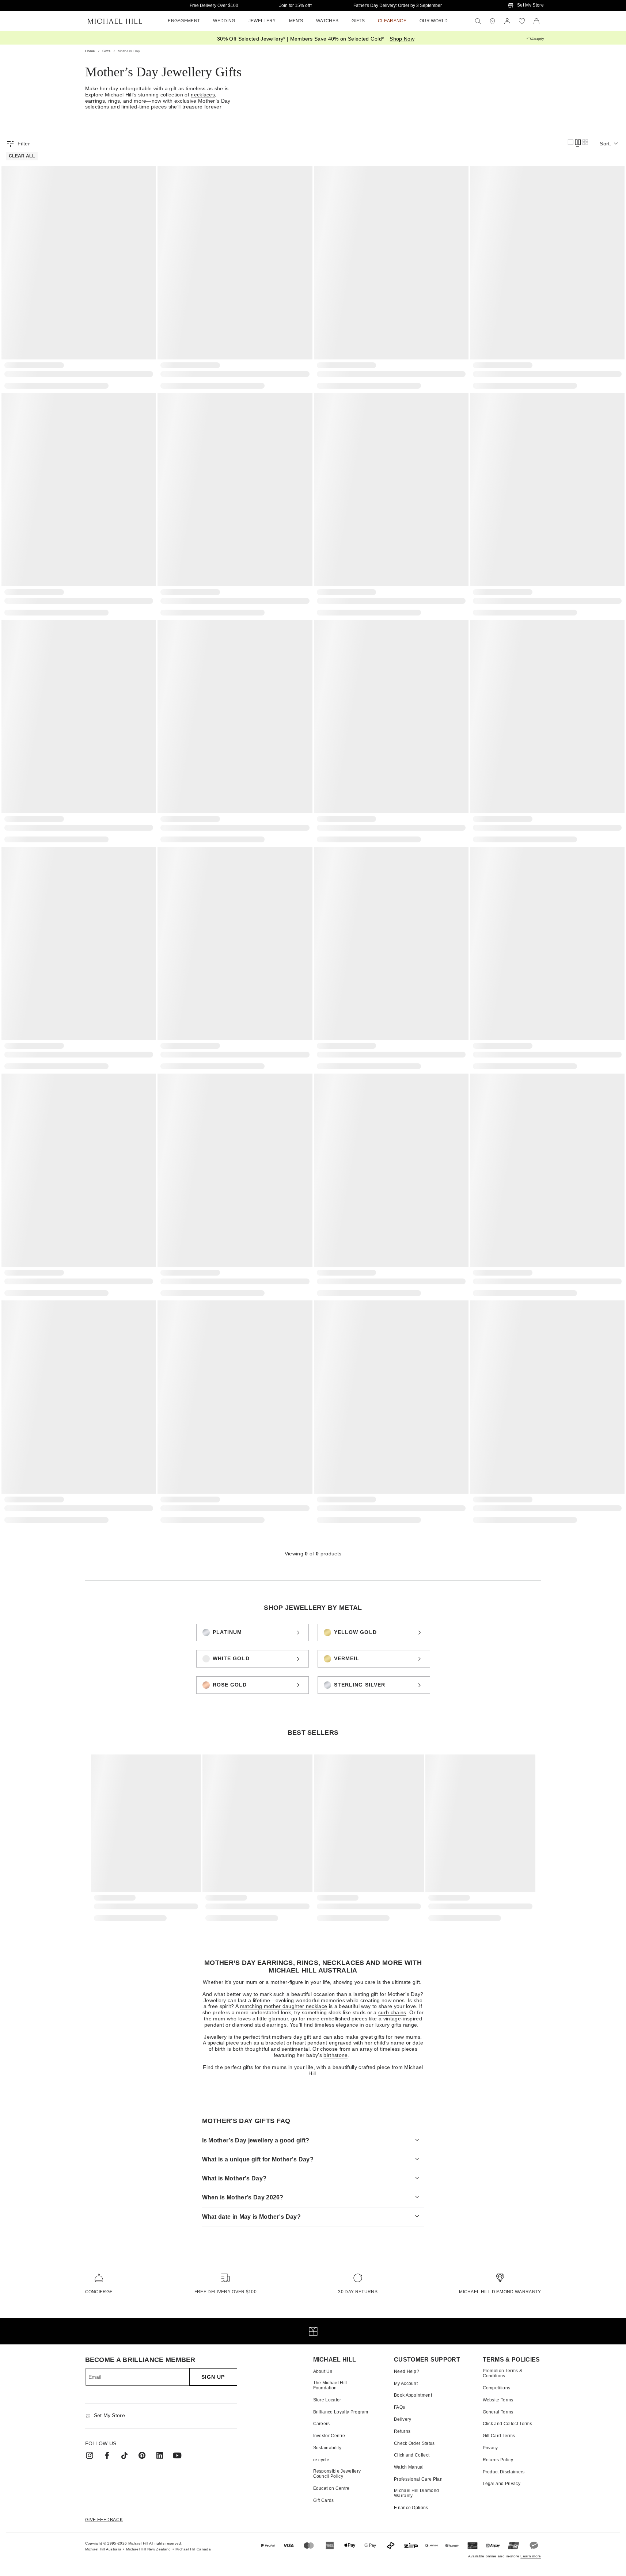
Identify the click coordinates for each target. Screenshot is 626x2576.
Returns (402, 2431)
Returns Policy (498, 2460)
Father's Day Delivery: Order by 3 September (398, 5)
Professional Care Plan (418, 2479)
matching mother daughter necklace (284, 2006)
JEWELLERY (262, 21)
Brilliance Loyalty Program (341, 2412)
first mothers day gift (286, 2037)
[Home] (115, 21)
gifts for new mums (397, 2037)
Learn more (531, 2556)
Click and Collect (412, 2455)
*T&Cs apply (535, 39)
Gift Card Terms (499, 2436)
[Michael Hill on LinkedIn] (160, 2455)
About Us (323, 2371)
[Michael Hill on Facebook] (107, 2455)
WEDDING (224, 21)
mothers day (129, 51)
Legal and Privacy (502, 2484)
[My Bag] (536, 21)
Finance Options (411, 2508)
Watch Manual (409, 2467)
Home (90, 51)
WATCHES (327, 21)
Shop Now (402, 39)
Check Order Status (414, 2443)
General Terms (498, 2412)
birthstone (335, 2055)
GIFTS (358, 21)
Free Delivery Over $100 (214, 5)
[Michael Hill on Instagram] (90, 2455)
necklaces (203, 95)
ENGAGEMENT (184, 21)
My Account (406, 2383)
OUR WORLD (434, 21)
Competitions (497, 2388)
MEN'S (296, 21)
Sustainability (327, 2448)
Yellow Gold (355, 1632)
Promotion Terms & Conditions (502, 2373)
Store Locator (327, 2400)
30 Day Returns (358, 2292)
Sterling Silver (360, 1685)
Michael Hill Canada (193, 2549)
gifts (107, 51)
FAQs (399, 2407)
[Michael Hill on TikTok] (125, 2455)
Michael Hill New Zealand (149, 2549)
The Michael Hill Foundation (330, 2385)
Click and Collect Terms (507, 2424)
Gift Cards (324, 2500)
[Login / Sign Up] (507, 21)
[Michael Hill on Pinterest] (142, 2455)
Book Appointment (413, 2395)
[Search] (478, 21)
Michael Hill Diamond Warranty (500, 2292)
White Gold (231, 1658)
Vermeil (347, 1658)
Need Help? (407, 2371)
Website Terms (498, 2400)
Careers (322, 2424)
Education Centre (331, 2488)
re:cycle (321, 2460)
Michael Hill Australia (103, 2549)
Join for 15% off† (296, 5)
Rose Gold (230, 1685)
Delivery (403, 2419)
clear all (22, 156)
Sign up (213, 2377)
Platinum (227, 1632)
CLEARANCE (392, 21)
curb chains (392, 2012)
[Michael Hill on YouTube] (177, 2455)
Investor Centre (329, 2436)
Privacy (490, 2448)
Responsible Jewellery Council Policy (337, 2474)
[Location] (493, 21)
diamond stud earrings (259, 2025)
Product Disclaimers (504, 2472)
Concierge (99, 2292)
